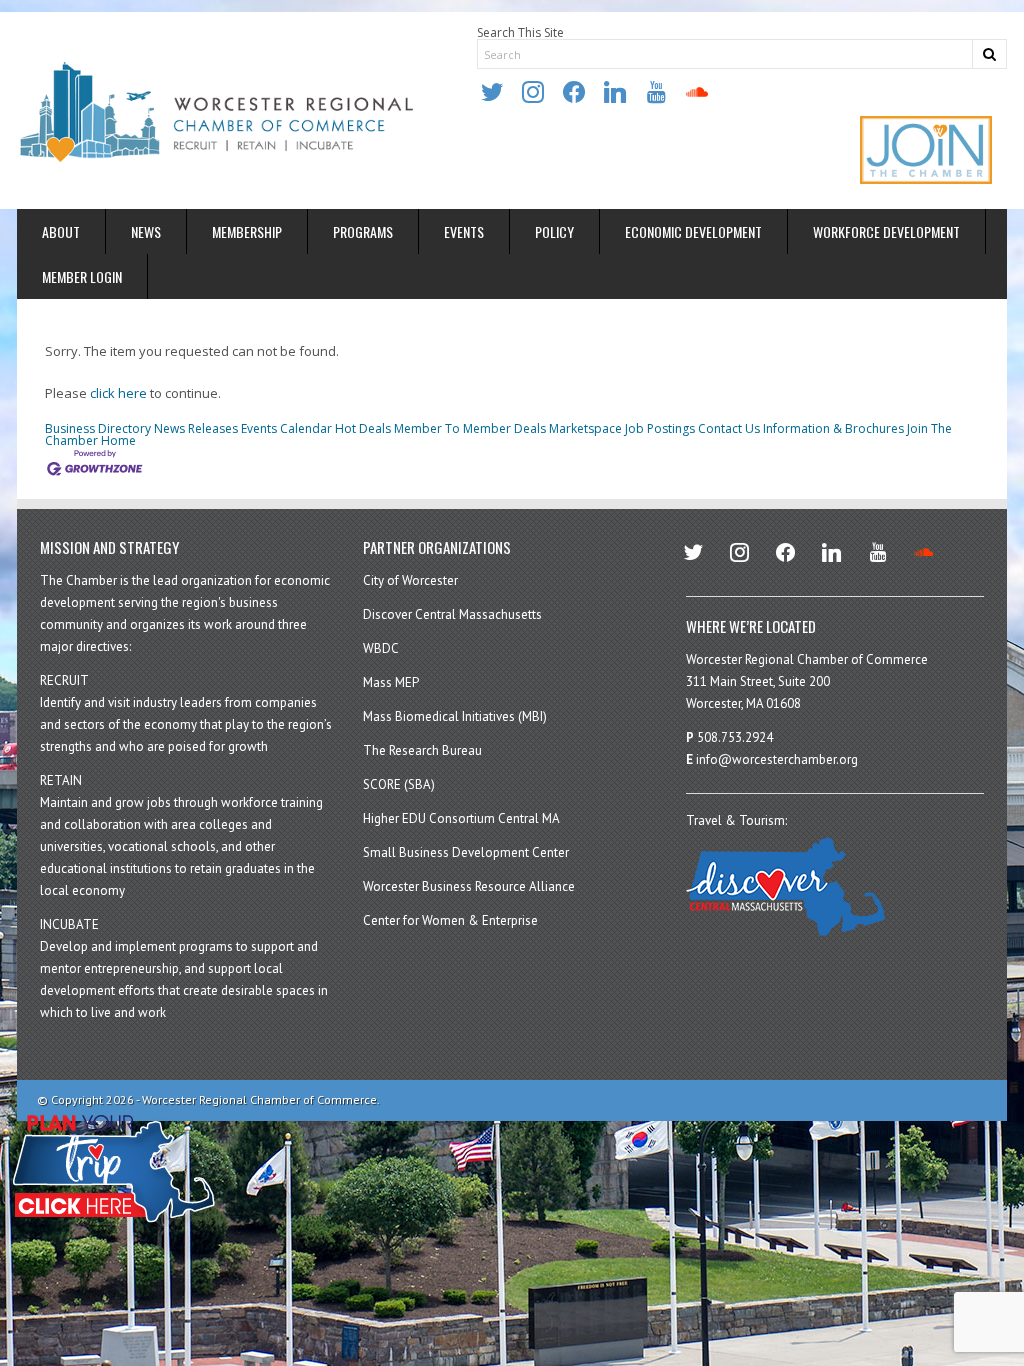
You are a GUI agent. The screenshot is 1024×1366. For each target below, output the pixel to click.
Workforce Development (886, 231)
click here (118, 393)
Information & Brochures (833, 428)
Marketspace (585, 428)
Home (118, 440)
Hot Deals (363, 428)
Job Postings (660, 428)
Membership (247, 231)
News (146, 231)
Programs (363, 231)
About (61, 231)
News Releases (196, 428)
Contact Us (729, 428)
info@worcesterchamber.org (777, 759)
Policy (554, 231)
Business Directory (98, 428)
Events (464, 231)
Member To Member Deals (470, 428)
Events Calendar (286, 428)
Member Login (82, 276)
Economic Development (693, 231)
